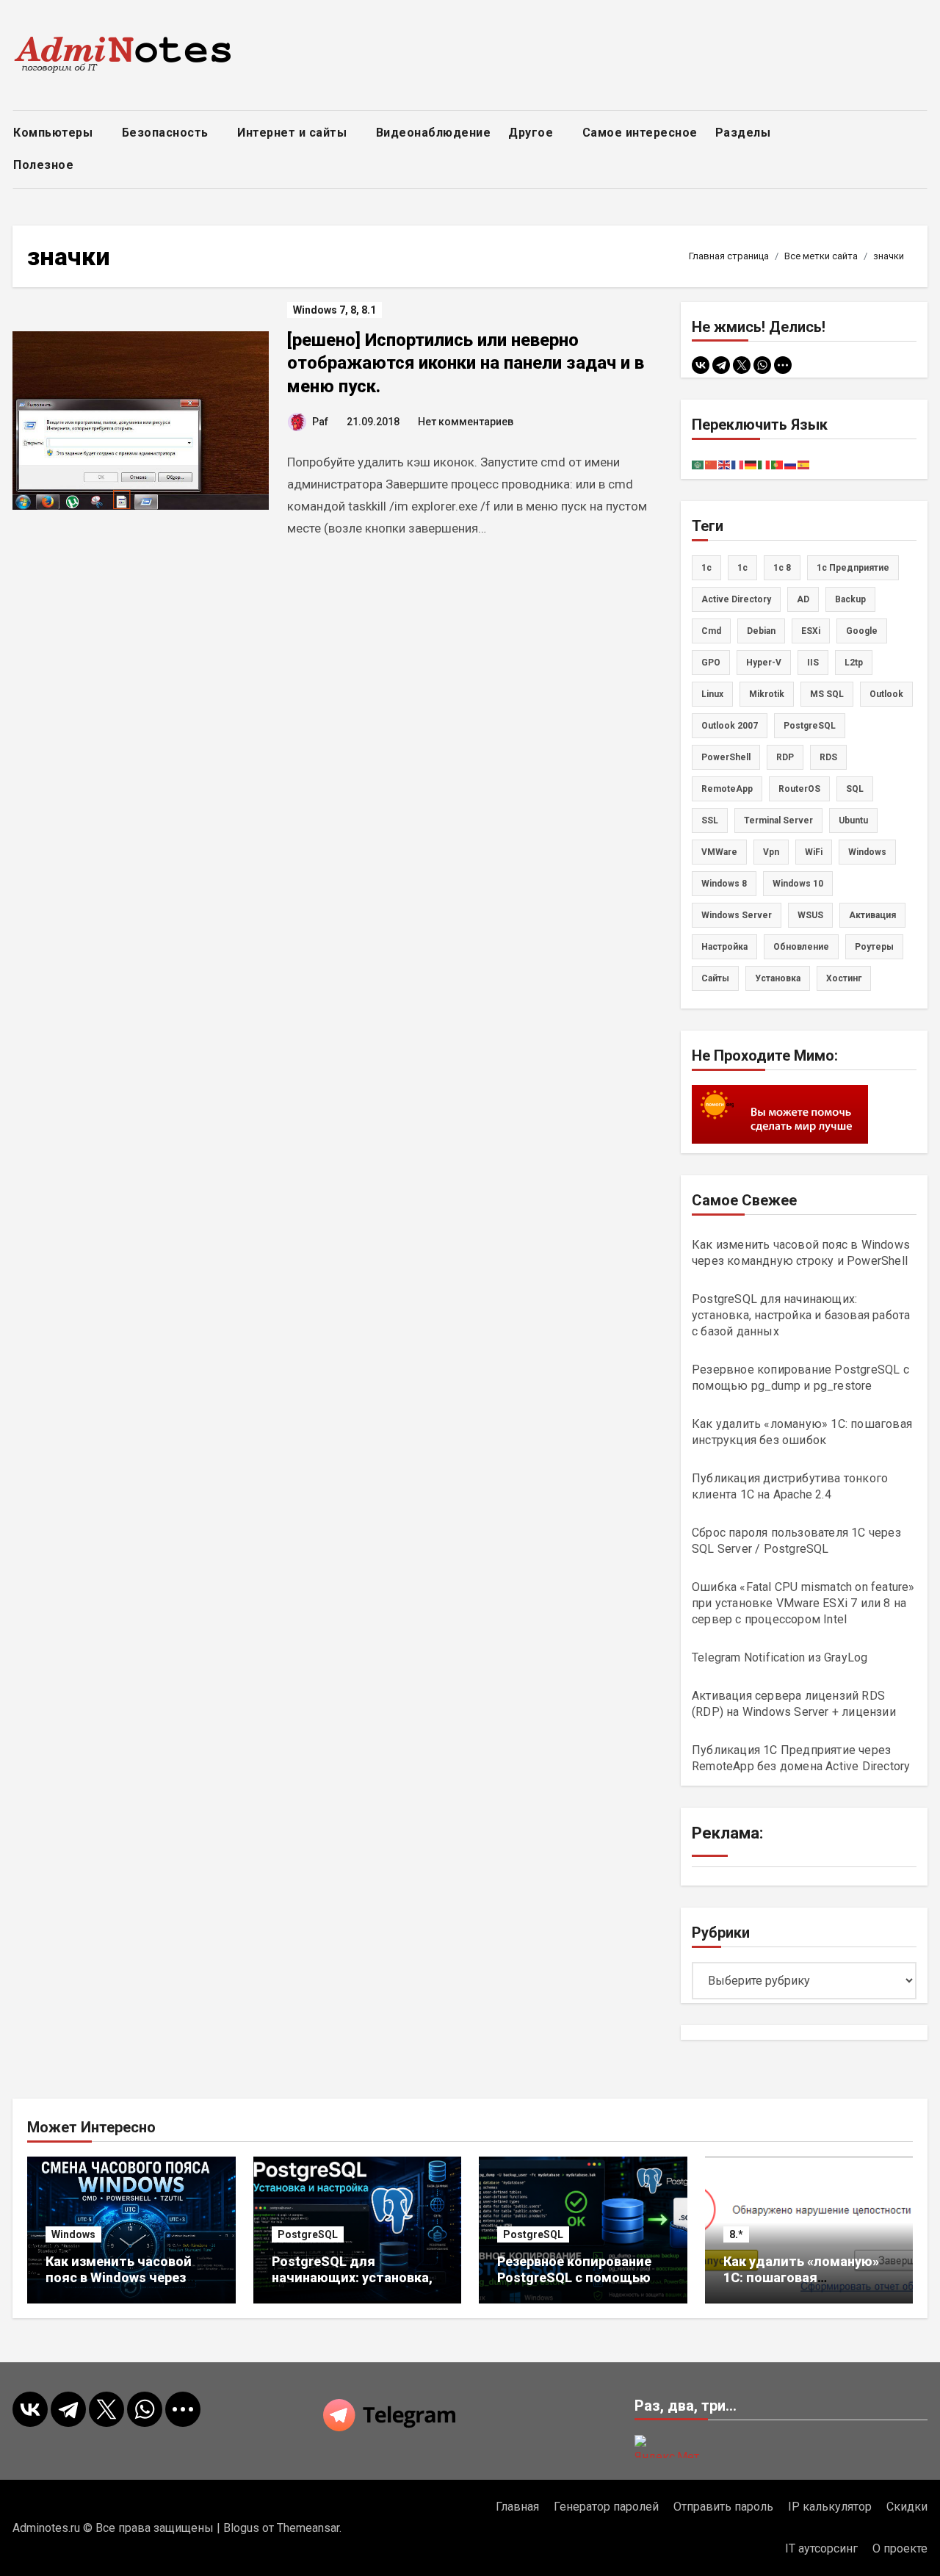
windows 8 (724, 884)
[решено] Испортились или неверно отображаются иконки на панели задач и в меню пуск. (466, 363)
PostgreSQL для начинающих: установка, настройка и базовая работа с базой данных (801, 1315)
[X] (742, 365)
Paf (320, 422)
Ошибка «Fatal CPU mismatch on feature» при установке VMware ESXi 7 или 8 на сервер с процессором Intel (803, 1603)
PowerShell (726, 757)
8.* (736, 2234)
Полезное (45, 165)
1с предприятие (853, 568)
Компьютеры (55, 133)
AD (803, 599)
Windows (73, 2234)
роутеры (874, 947)
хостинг (844, 978)
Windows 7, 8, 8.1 (335, 310)
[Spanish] (804, 464)
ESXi (811, 631)
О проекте (900, 2548)
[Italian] (764, 464)
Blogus (241, 2528)
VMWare (719, 852)
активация (872, 915)
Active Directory (736, 599)
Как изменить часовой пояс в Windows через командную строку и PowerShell (119, 2285)
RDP (785, 757)
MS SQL (827, 694)
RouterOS (799, 789)
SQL (855, 789)
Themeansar (308, 2528)
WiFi (814, 852)
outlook (886, 694)
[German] (751, 464)
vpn (771, 852)
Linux (712, 694)
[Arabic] (698, 464)
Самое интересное (640, 133)
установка (778, 978)
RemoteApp (727, 789)
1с (742, 568)
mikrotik (767, 694)
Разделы (745, 133)
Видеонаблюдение (434, 133)
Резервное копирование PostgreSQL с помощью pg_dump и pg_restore (574, 2277)
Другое (532, 133)
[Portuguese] (778, 464)
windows (867, 852)
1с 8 (782, 568)
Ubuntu (853, 820)
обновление (801, 947)
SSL (710, 820)
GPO (711, 663)
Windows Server (737, 915)
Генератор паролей (606, 2507)
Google (862, 631)
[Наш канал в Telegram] (470, 2415)
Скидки (907, 2507)
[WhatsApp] (762, 365)
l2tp (854, 663)
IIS (813, 663)
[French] (738, 464)
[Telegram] (721, 365)
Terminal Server (778, 820)
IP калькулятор (830, 2507)
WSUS (810, 915)
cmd (711, 631)
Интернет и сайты (294, 133)
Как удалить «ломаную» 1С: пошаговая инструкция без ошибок (801, 2277)
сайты (715, 978)
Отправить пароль (723, 2507)
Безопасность (167, 133)
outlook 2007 (730, 726)
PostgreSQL (810, 726)
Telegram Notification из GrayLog (780, 1657)
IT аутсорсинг (821, 2548)
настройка (724, 947)
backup (850, 599)
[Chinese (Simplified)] (712, 464)
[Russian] (791, 464)
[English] (725, 464)
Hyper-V (764, 663)
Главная (517, 2507)
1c (706, 568)
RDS (828, 757)
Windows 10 (798, 884)
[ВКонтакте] (701, 365)
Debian (761, 631)
